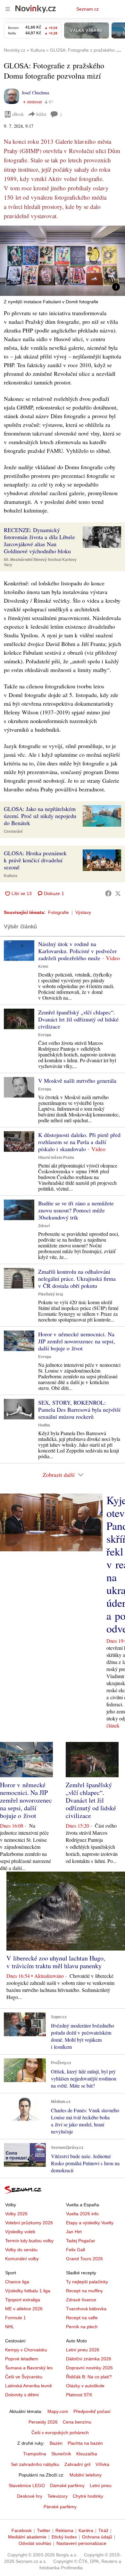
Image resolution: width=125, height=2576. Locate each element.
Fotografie (58, 912)
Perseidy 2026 (43, 2422)
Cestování (13, 831)
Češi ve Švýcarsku (24, 2377)
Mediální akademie (27, 2537)
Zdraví (44, 1226)
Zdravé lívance (81, 2300)
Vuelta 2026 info (82, 2214)
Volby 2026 (16, 2214)
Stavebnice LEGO (27, 2486)
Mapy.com (58, 2411)
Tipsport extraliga (23, 2300)
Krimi (43, 967)
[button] (63, 261)
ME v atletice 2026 (24, 2309)
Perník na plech (82, 2327)
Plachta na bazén (85, 2443)
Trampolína (35, 2454)
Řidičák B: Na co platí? (89, 2377)
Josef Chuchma (35, 93)
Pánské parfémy (60, 2507)
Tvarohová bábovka (86, 2309)
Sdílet (41, 114)
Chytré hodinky (88, 2496)
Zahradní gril (77, 2464)
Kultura (11, 876)
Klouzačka (87, 2454)
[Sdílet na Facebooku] (108, 893)
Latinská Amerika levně (29, 2386)
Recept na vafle (82, 2318)
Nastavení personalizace (81, 2543)
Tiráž (103, 2530)
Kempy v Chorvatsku (26, 2350)
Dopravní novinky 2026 (89, 2368)
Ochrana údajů (97, 2537)
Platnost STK (79, 2395)
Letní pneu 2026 (83, 2350)
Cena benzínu (77, 2422)
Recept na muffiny (84, 2291)
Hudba (44, 1425)
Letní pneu (101, 2486)
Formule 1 (16, 2318)
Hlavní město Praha (56, 1158)
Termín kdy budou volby (29, 2241)
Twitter (44, 2530)
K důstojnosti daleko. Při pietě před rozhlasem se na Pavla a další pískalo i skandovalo (79, 1142)
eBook (18, 114)
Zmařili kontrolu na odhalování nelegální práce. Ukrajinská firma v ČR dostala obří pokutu (77, 1279)
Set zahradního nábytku (35, 2464)
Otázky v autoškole (85, 2386)
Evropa (45, 1035)
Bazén (56, 2443)
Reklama (64, 2530)
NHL (10, 2327)
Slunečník (61, 2454)
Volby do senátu (21, 2250)
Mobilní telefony (86, 2475)
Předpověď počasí (92, 2411)
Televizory (58, 2496)
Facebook (22, 2530)
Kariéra (86, 2530)
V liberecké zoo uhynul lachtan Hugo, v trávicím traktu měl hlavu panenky (56, 1962)
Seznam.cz (88, 9)
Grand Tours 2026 (84, 2259)
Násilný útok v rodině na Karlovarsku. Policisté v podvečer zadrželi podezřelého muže (77, 951)
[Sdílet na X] (118, 893)
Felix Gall (75, 2250)
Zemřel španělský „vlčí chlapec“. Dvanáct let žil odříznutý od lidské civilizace (78, 1019)
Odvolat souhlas (35, 2543)
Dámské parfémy (67, 2486)
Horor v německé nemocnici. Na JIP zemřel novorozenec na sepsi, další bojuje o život (77, 1341)
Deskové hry (30, 2496)
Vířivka (102, 2464)
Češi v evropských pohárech (60, 2433)
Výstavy (83, 912)
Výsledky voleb (20, 2232)
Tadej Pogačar (81, 2241)
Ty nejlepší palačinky (87, 2282)
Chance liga (17, 2282)
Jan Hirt (74, 2232)
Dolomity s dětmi (22, 2395)
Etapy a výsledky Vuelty (90, 2223)
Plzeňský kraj (50, 1294)
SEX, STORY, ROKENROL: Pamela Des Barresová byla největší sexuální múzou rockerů (79, 1409)
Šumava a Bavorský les (29, 2368)
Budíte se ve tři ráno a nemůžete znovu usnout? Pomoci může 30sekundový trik (76, 1210)
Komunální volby (22, 2259)
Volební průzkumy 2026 (29, 2223)
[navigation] (8, 9)
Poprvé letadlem (22, 2359)
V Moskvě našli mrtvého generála (77, 1081)
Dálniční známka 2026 (89, 2359)
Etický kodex (64, 2537)
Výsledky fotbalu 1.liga (28, 2291)
